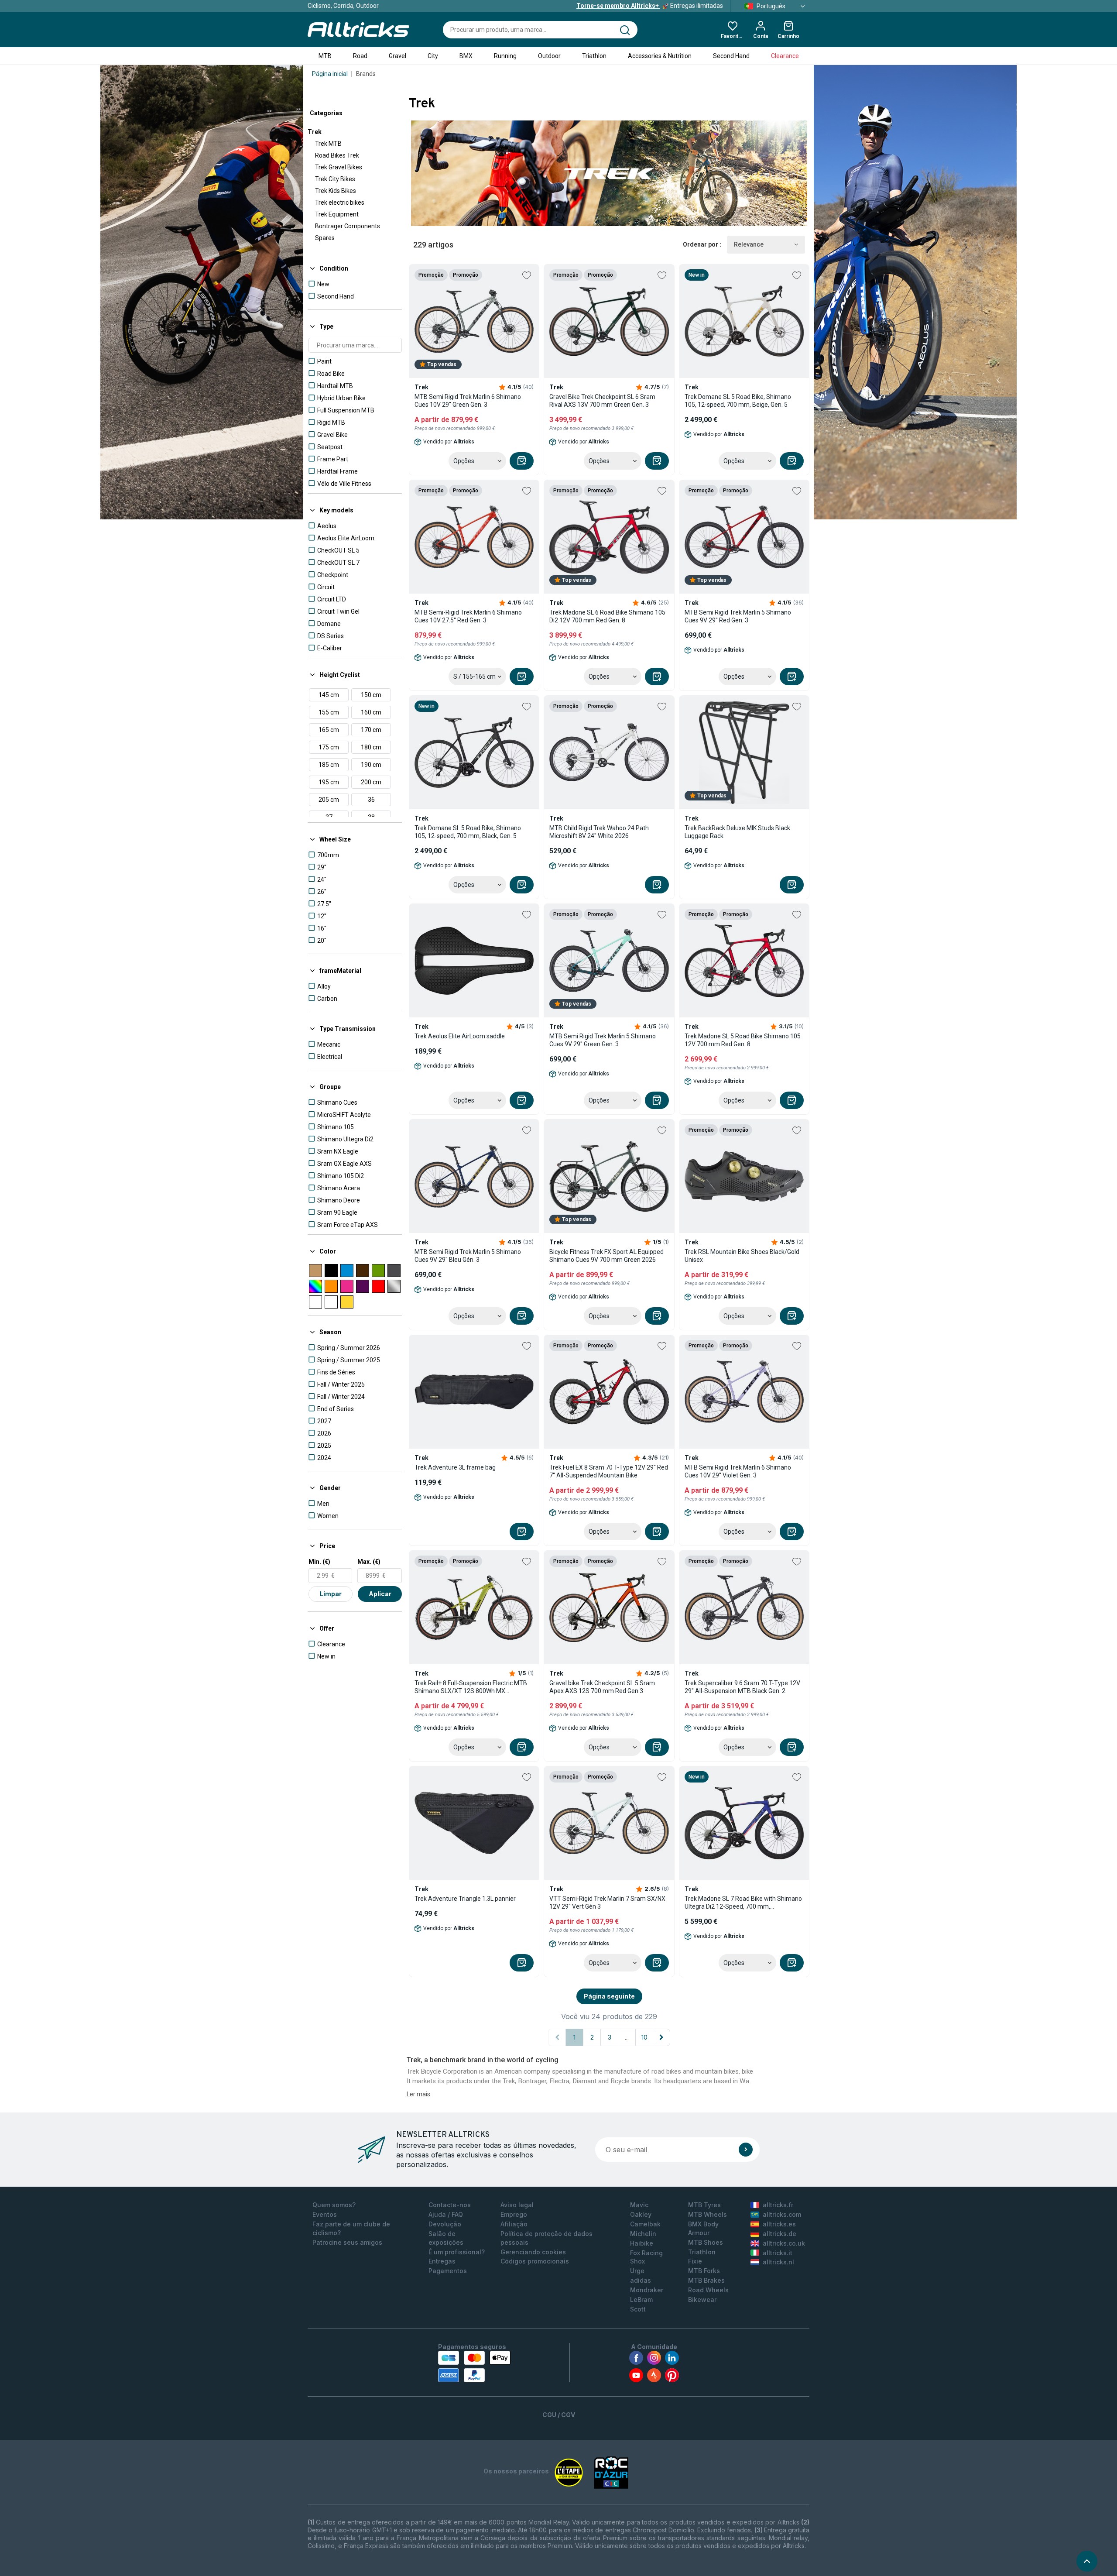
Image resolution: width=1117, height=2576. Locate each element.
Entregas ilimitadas (650, 6)
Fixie (695, 2261)
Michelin (643, 2234)
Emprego (514, 2214)
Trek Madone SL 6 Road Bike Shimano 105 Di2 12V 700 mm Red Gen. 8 (607, 616)
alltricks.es (779, 2224)
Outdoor (549, 56)
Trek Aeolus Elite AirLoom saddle (460, 1036)
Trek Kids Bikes (336, 191)
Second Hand (731, 56)
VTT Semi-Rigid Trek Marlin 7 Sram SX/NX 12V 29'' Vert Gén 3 (607, 1903)
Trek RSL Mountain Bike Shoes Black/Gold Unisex (742, 1256)
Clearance (785, 56)
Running (505, 56)
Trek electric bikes (340, 203)
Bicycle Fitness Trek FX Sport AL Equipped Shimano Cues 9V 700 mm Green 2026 (606, 1256)
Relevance (749, 244)
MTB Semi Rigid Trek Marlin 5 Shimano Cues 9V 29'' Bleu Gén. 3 (468, 1256)
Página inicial (330, 74)
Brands (366, 74)
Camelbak (645, 2224)
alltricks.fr (778, 2205)
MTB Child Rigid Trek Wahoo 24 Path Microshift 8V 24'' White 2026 (599, 832)
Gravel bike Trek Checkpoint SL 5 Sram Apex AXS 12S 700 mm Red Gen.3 (602, 1687)
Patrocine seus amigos (347, 2242)
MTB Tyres (704, 2205)
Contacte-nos (450, 2205)
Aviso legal (517, 2205)
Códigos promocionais (535, 2261)
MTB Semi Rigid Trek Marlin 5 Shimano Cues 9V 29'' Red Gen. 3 (738, 616)
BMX (466, 56)
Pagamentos (448, 2271)
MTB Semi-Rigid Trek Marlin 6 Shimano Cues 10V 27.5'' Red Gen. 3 (468, 616)
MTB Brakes (706, 2280)
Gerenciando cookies (533, 2252)
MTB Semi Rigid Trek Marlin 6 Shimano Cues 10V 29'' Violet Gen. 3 (738, 1471)
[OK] (746, 2150)
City (433, 56)
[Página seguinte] (661, 2037)
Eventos (325, 2214)
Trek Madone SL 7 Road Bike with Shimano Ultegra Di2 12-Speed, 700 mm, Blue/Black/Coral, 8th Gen (743, 1903)
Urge (637, 2271)
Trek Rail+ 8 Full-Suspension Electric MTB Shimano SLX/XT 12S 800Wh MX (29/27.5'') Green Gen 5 (471, 1687)
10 (644, 2037)
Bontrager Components (348, 226)
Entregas (442, 2261)
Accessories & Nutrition (660, 56)
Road (360, 56)
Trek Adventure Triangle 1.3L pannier (465, 1899)
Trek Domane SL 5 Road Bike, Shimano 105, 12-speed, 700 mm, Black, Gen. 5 (468, 832)
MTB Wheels (708, 2214)
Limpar (331, 1594)
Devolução (445, 2224)
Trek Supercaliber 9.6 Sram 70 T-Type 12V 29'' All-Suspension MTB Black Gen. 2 (742, 1687)
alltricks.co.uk (784, 2243)
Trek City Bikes (335, 179)
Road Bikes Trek (337, 155)
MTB (325, 56)
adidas (641, 2280)
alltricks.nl (778, 2262)
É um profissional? (457, 2252)
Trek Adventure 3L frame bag (455, 1467)
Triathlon (594, 56)
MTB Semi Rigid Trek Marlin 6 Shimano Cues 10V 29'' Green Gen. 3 (468, 401)
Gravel (397, 56)
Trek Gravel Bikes (339, 167)
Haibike (642, 2243)
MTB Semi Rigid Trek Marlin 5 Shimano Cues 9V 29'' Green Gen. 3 (603, 1040)
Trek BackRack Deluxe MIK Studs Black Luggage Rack (737, 832)
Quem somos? (334, 2205)
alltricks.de (780, 2234)
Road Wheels (708, 2290)
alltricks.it (778, 2253)
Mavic (639, 2205)
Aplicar (380, 1594)
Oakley (641, 2214)
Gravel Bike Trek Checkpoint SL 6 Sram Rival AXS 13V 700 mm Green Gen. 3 (602, 401)
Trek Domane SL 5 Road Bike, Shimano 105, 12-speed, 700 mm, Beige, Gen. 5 (738, 401)
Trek (315, 132)
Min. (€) (319, 1562)
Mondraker (647, 2290)
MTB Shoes (706, 2242)
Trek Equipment (337, 214)
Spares (325, 238)
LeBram (641, 2300)
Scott (638, 2309)
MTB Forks (704, 2271)
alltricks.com (782, 2214)
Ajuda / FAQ (446, 2214)
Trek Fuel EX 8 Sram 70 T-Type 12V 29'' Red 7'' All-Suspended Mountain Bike (609, 1471)
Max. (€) (369, 1562)
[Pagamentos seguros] (474, 2366)
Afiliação (514, 2224)
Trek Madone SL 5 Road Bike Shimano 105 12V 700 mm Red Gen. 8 (743, 1040)
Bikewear (702, 2300)
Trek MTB (328, 144)
